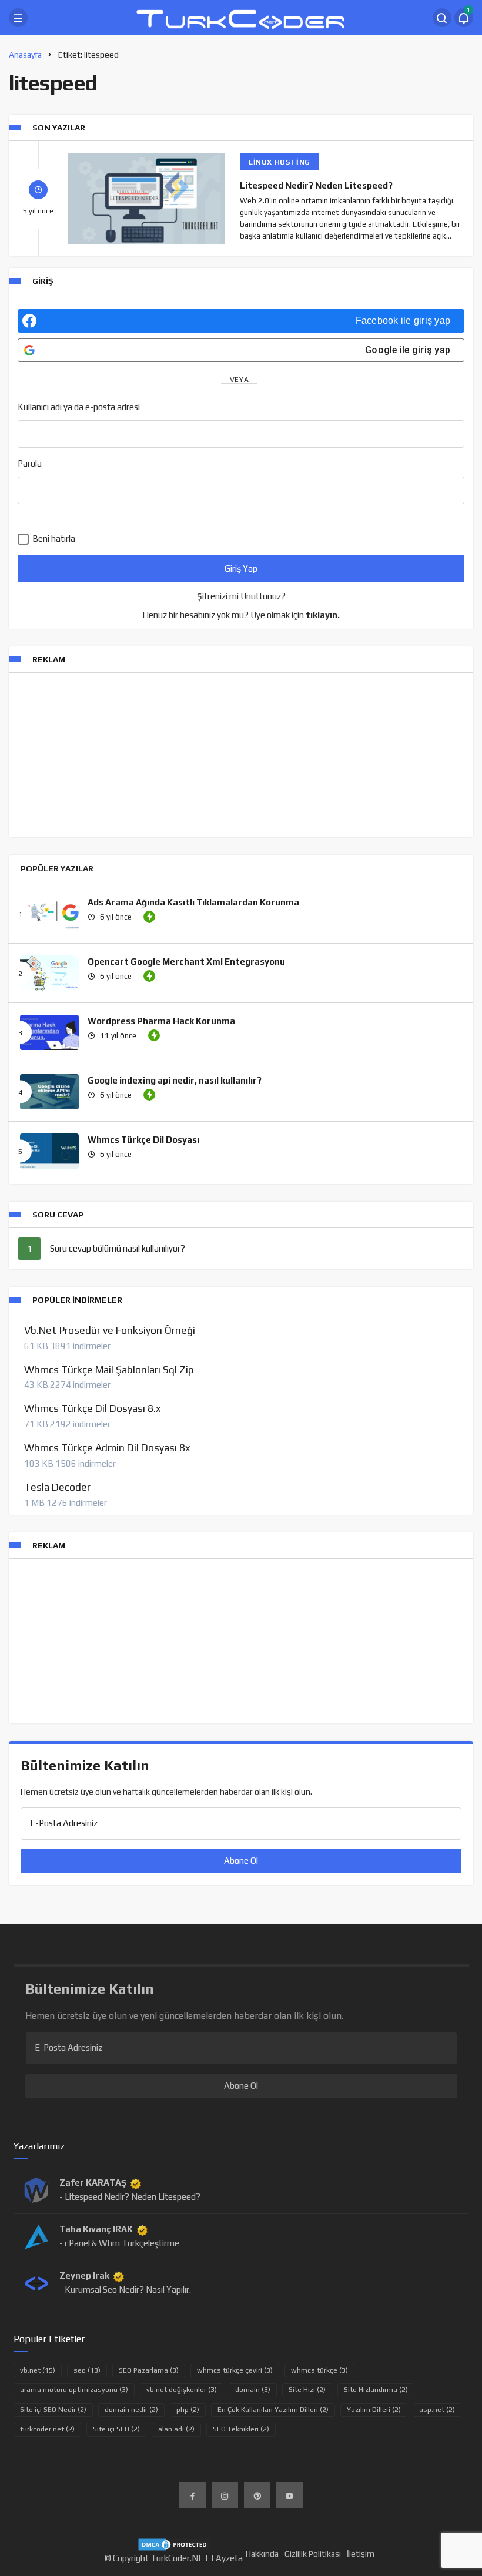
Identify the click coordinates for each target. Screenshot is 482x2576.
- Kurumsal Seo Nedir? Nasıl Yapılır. (125, 2290)
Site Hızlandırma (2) (376, 2390)
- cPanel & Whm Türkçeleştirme (119, 2243)
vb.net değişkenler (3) (182, 2390)
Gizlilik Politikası (313, 2554)
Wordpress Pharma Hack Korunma (161, 1021)
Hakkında (262, 2554)
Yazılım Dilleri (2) (374, 2410)
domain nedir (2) (131, 2410)
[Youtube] (289, 2495)
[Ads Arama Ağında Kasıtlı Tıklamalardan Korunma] (49, 914)
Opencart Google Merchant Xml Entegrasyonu (186, 962)
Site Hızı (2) (307, 2390)
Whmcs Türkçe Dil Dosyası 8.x (92, 1408)
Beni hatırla (53, 539)
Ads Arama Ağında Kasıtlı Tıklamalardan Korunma (193, 902)
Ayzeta (229, 2558)
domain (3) (253, 2390)
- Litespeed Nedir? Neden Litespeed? (130, 2197)
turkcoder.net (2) (47, 2429)
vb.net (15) (38, 2370)
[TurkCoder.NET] (241, 17)
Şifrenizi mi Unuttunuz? (241, 596)
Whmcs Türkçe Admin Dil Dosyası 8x (107, 1448)
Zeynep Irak (84, 2275)
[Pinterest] (257, 2495)
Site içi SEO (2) (116, 2429)
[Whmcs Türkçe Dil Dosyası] (49, 1151)
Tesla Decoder (57, 1487)
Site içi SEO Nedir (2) (53, 2410)
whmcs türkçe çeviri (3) (235, 2370)
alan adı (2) (176, 2429)
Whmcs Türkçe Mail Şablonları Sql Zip (109, 1370)
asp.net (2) (437, 2410)
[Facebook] (193, 2495)
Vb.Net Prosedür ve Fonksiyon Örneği (110, 1330)
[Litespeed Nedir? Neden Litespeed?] (146, 199)
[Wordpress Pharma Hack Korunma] (49, 1032)
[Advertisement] (241, 755)
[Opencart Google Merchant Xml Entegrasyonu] (49, 973)
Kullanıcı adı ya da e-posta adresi (79, 407)
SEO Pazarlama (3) (149, 2370)
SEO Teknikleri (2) (241, 2429)
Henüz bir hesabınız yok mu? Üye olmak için (241, 615)
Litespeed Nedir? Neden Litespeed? (316, 185)
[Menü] (18, 18)
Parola (30, 463)
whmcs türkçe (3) (319, 2370)
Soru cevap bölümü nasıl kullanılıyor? (118, 1248)
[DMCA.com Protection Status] (174, 2543)
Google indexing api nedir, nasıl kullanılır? (175, 1080)
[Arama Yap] (442, 18)
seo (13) (87, 2370)
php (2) (188, 2410)
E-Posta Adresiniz (64, 1823)
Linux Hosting (280, 162)
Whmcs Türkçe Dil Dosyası (143, 1140)
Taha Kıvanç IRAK (96, 2229)
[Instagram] (225, 2495)
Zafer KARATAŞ (93, 2183)
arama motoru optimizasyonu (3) (74, 2390)
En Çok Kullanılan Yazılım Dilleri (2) (273, 2410)
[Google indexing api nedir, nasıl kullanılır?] (49, 1092)
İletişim (361, 2554)
